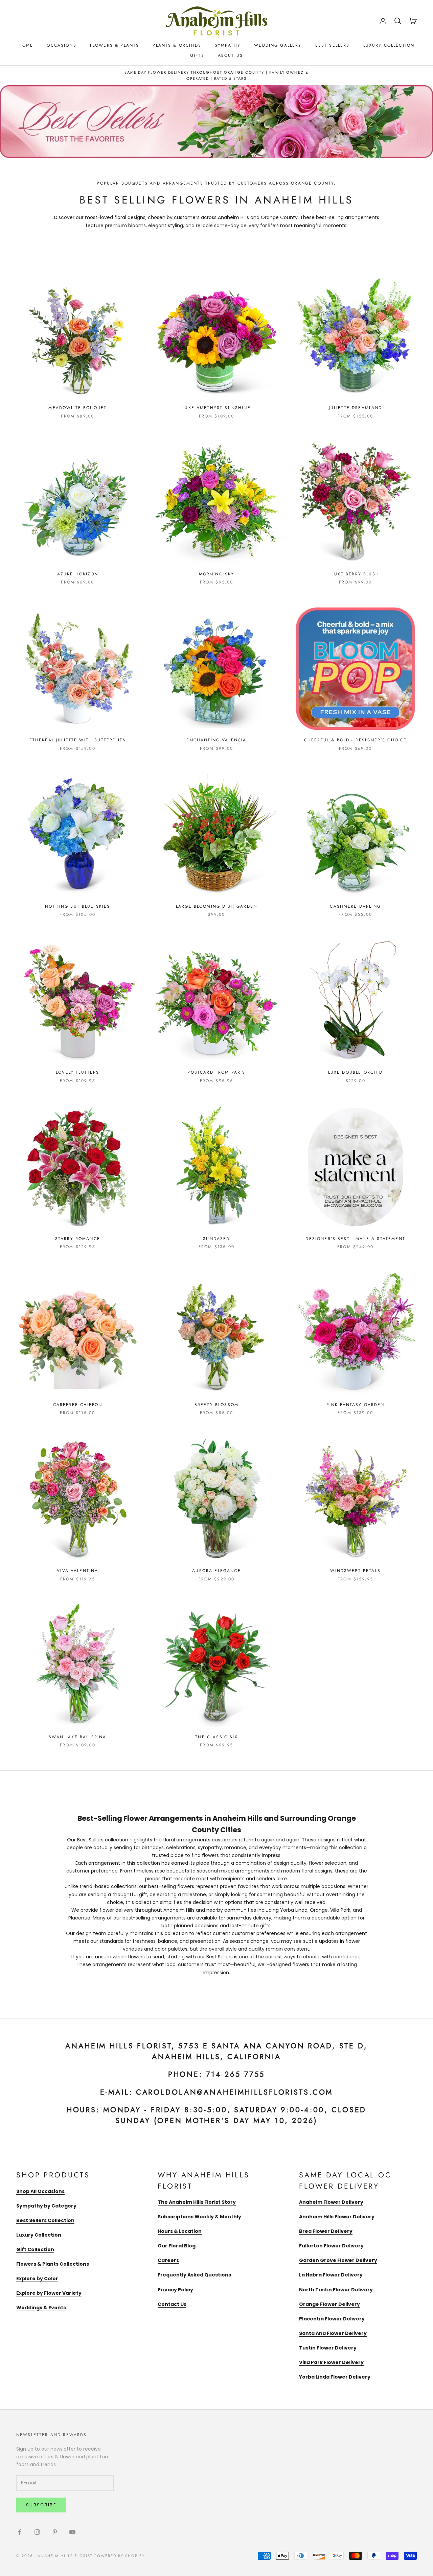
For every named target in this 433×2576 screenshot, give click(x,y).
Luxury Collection (389, 45)
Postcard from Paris (216, 1072)
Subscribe (41, 2505)
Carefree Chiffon (78, 1405)
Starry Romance (78, 1239)
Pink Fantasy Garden (356, 1405)
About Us (230, 55)
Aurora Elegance (216, 1571)
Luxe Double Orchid (356, 1072)
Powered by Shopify (120, 2556)
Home (26, 45)
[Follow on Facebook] (20, 2532)
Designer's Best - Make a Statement (355, 1239)
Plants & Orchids (177, 45)
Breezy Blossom (216, 1405)
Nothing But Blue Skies (78, 906)
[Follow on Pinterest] (55, 2532)
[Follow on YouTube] (72, 2532)
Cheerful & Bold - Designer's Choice (356, 740)
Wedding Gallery (278, 45)
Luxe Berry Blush (355, 574)
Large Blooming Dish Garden (216, 906)
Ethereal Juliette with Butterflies (78, 740)
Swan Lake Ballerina (77, 1737)
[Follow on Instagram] (37, 2532)
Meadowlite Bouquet (77, 408)
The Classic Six (216, 1737)
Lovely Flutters (77, 1072)
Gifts (197, 55)
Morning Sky (217, 574)
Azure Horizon (78, 574)
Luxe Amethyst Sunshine (216, 408)
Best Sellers (333, 45)
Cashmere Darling (355, 906)
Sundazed (216, 1239)
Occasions (61, 45)
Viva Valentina (77, 1571)
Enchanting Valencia (216, 740)
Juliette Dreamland (356, 408)
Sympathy (228, 45)
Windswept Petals (355, 1571)
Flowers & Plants (115, 45)
